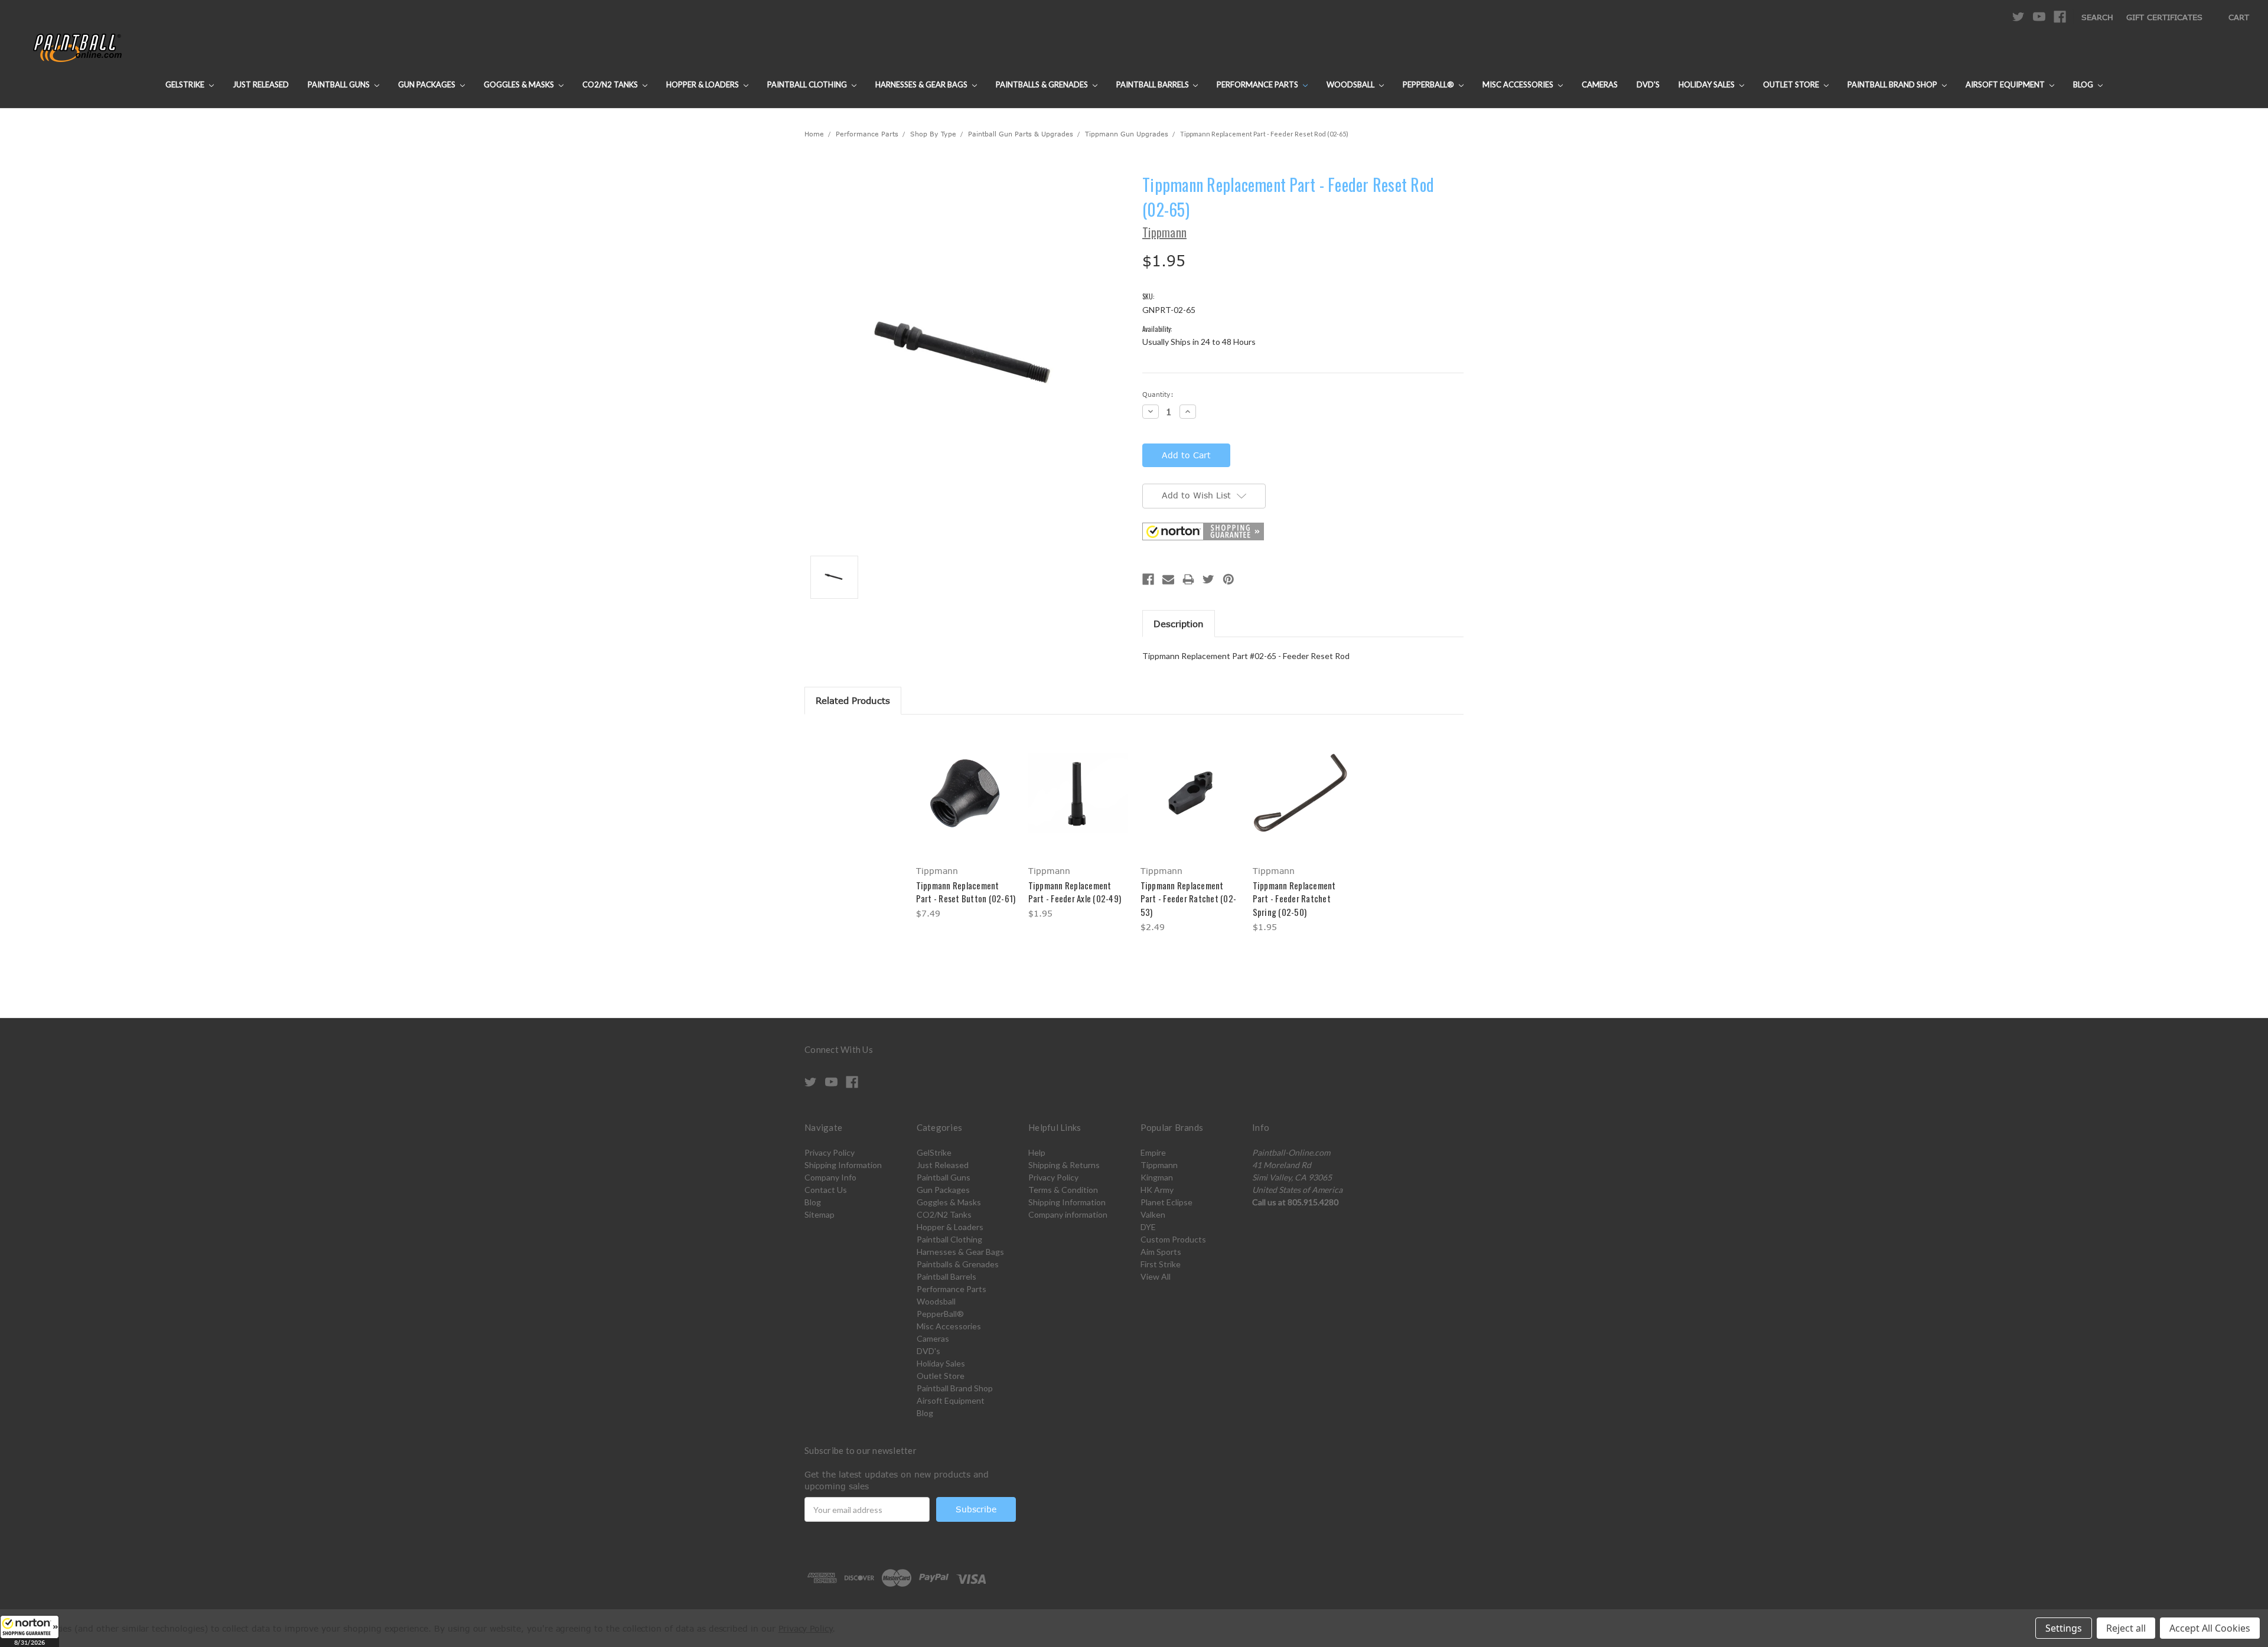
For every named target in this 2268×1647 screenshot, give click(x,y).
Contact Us (826, 1190)
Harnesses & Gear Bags (922, 84)
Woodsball (1351, 84)
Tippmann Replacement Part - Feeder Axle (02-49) (1075, 892)
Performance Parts (1258, 84)
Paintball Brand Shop (1893, 84)
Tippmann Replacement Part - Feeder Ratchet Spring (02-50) (1294, 898)
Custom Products (1173, 1239)
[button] (30, 1631)
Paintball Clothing (808, 84)
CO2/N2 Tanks (611, 84)
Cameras (1600, 84)
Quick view (966, 782)
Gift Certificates (2164, 17)
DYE (1148, 1227)
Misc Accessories (1519, 84)
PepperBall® (1429, 84)
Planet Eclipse (1166, 1202)
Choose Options (966, 803)
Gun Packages (428, 84)
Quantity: (1158, 394)
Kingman (1157, 1177)
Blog (2084, 84)
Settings (2064, 1628)
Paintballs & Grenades (1043, 84)
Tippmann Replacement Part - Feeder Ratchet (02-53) (1189, 898)
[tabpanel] (966, 826)
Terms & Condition (1063, 1190)
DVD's (1648, 84)
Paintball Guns (340, 84)
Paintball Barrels (1153, 84)
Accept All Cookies (2210, 1628)
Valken (1153, 1214)
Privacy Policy (830, 1152)
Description (1179, 624)
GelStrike (186, 84)
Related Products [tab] (853, 700)
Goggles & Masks (520, 84)
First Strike (1161, 1264)
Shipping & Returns (1064, 1165)
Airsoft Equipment (2006, 84)
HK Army (1157, 1190)
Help (1037, 1152)
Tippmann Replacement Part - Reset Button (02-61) (966, 892)
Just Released (261, 84)
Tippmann (1159, 1165)
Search (2097, 17)
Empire (1153, 1152)
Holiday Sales (1707, 84)
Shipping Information (843, 1165)
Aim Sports (1161, 1252)
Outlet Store (1792, 84)
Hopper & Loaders (703, 84)
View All (1156, 1276)
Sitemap (819, 1214)
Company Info (830, 1177)
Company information (1068, 1214)
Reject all (2126, 1628)
